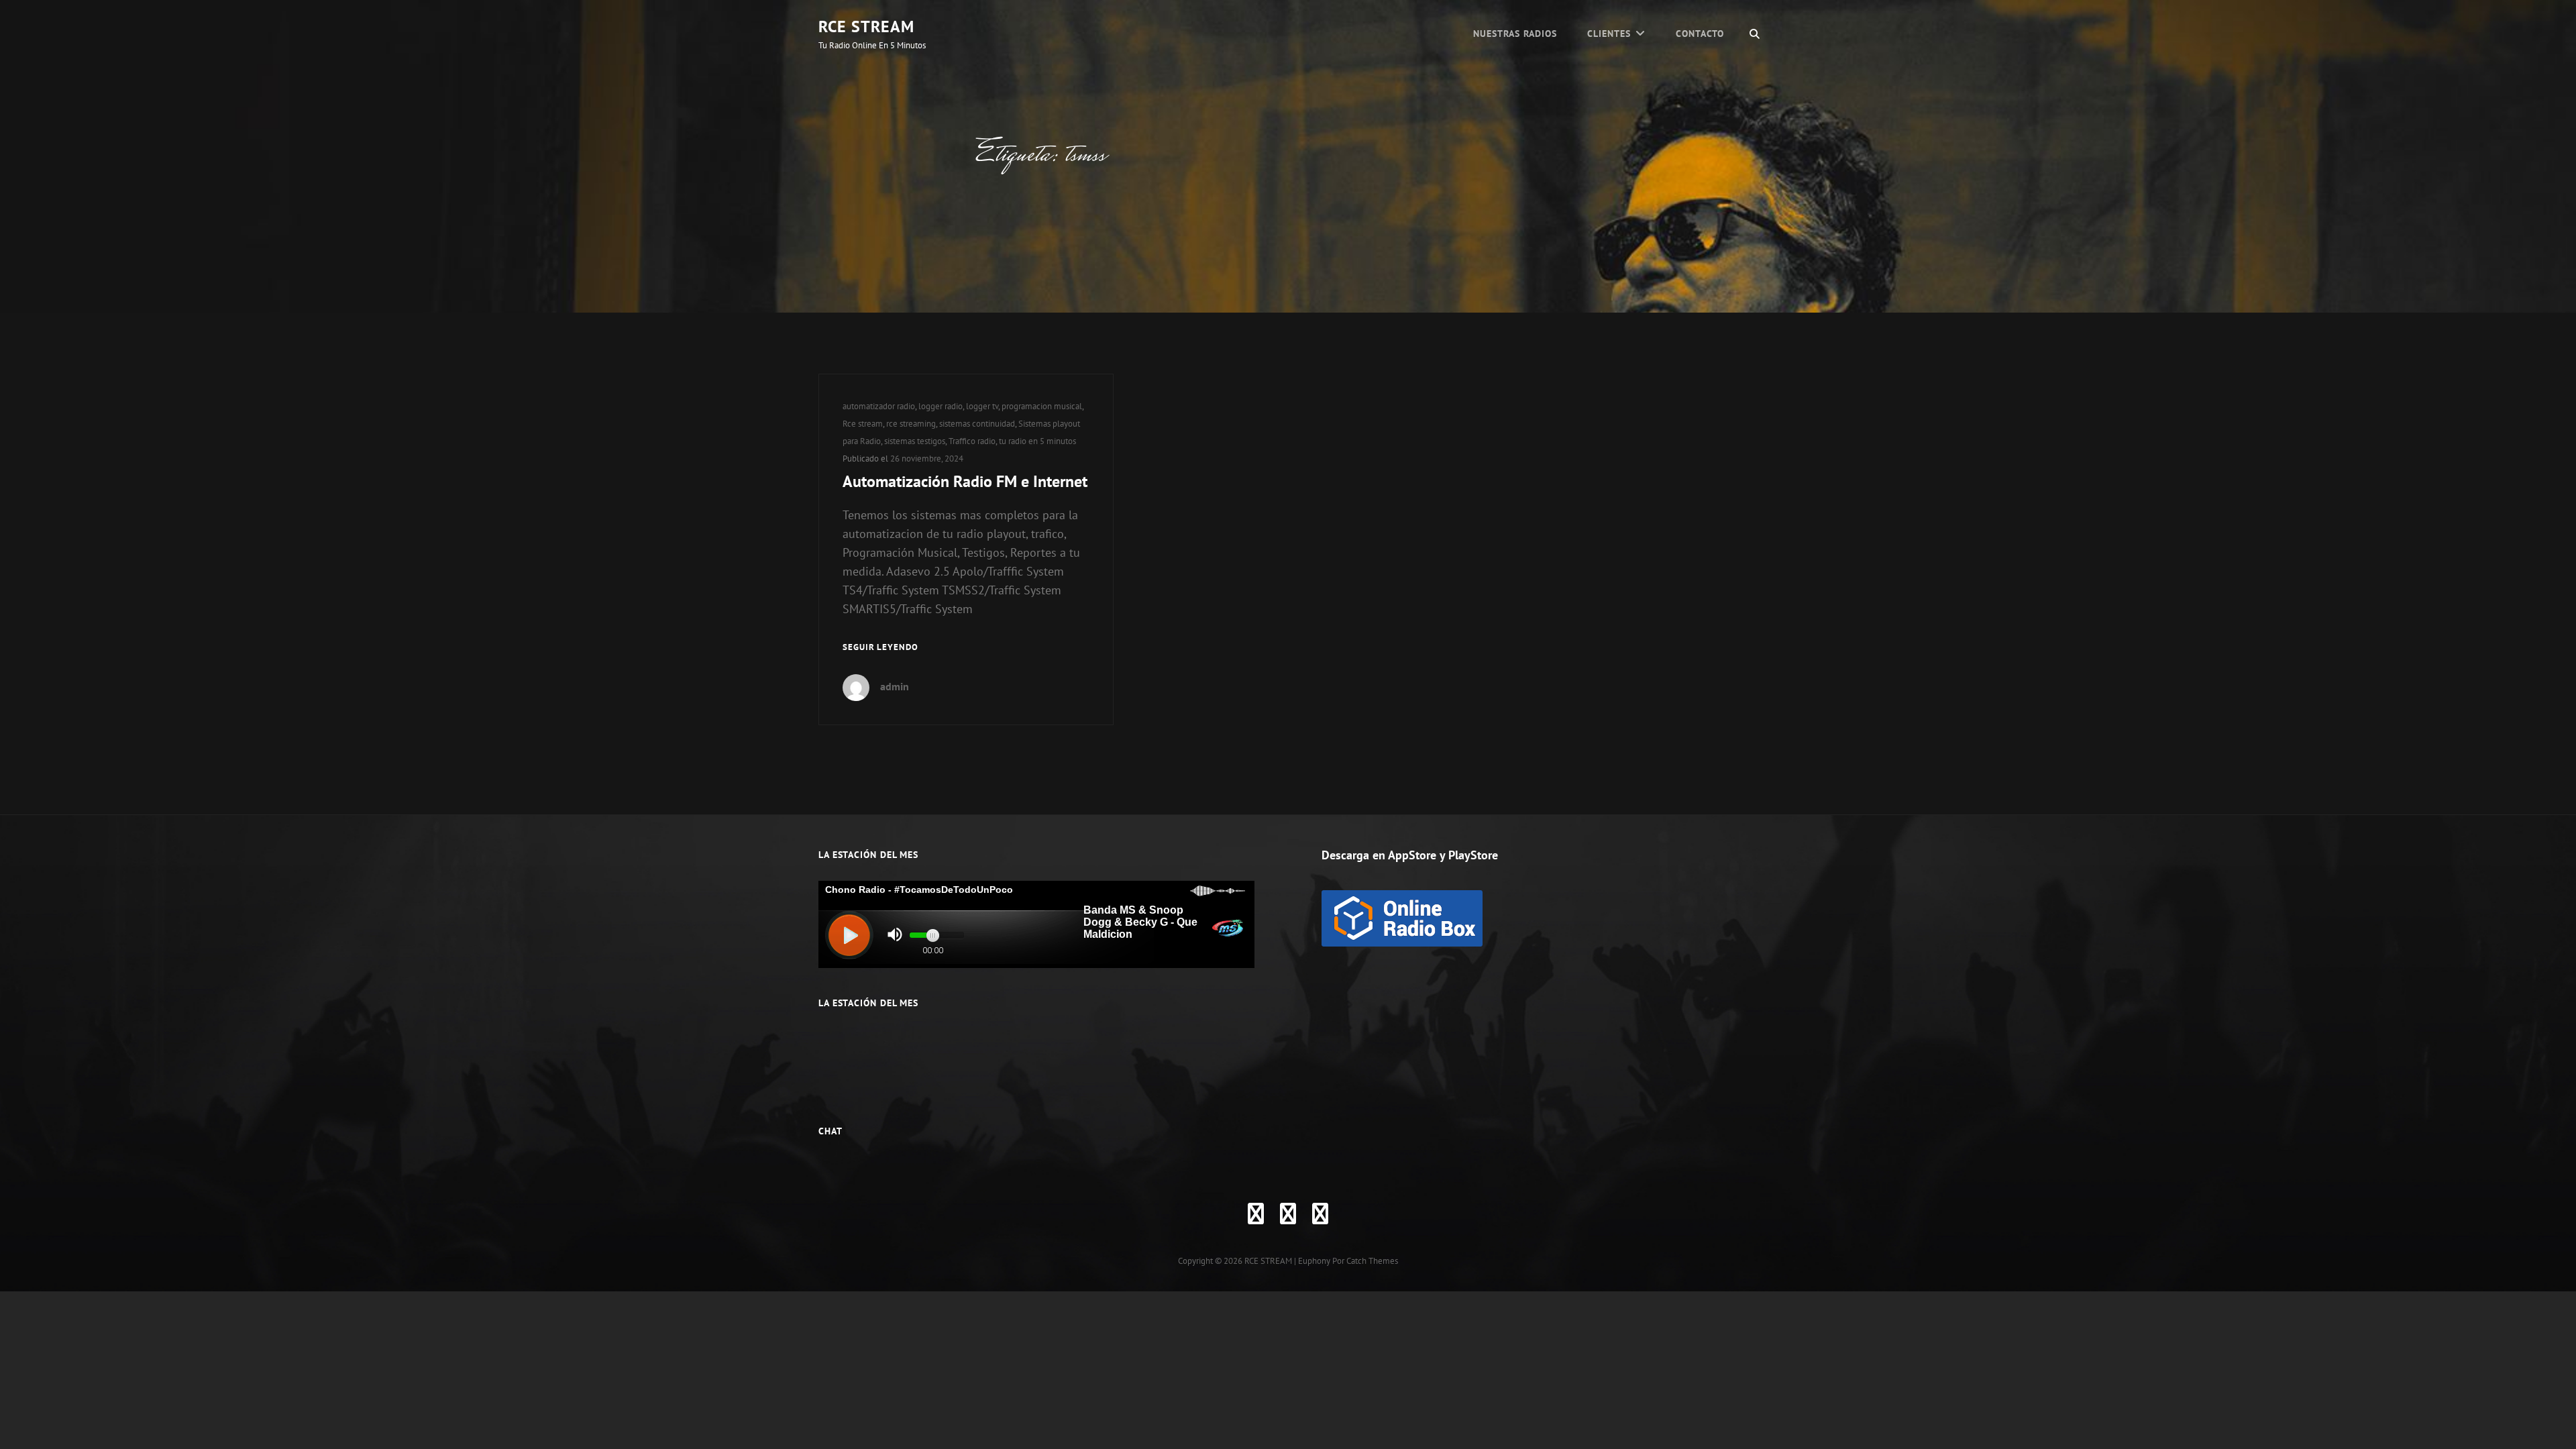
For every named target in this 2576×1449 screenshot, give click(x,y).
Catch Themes (1372, 1261)
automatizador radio (879, 406)
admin (895, 686)
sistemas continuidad (977, 424)
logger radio (941, 406)
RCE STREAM (866, 26)
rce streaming (911, 424)
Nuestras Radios (1515, 34)
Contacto (1700, 34)
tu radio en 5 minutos (1037, 441)
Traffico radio (972, 441)
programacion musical (1042, 406)
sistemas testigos (915, 441)
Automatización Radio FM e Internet (965, 481)
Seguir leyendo (880, 648)
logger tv (982, 406)
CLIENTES (1609, 34)
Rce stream (863, 424)
